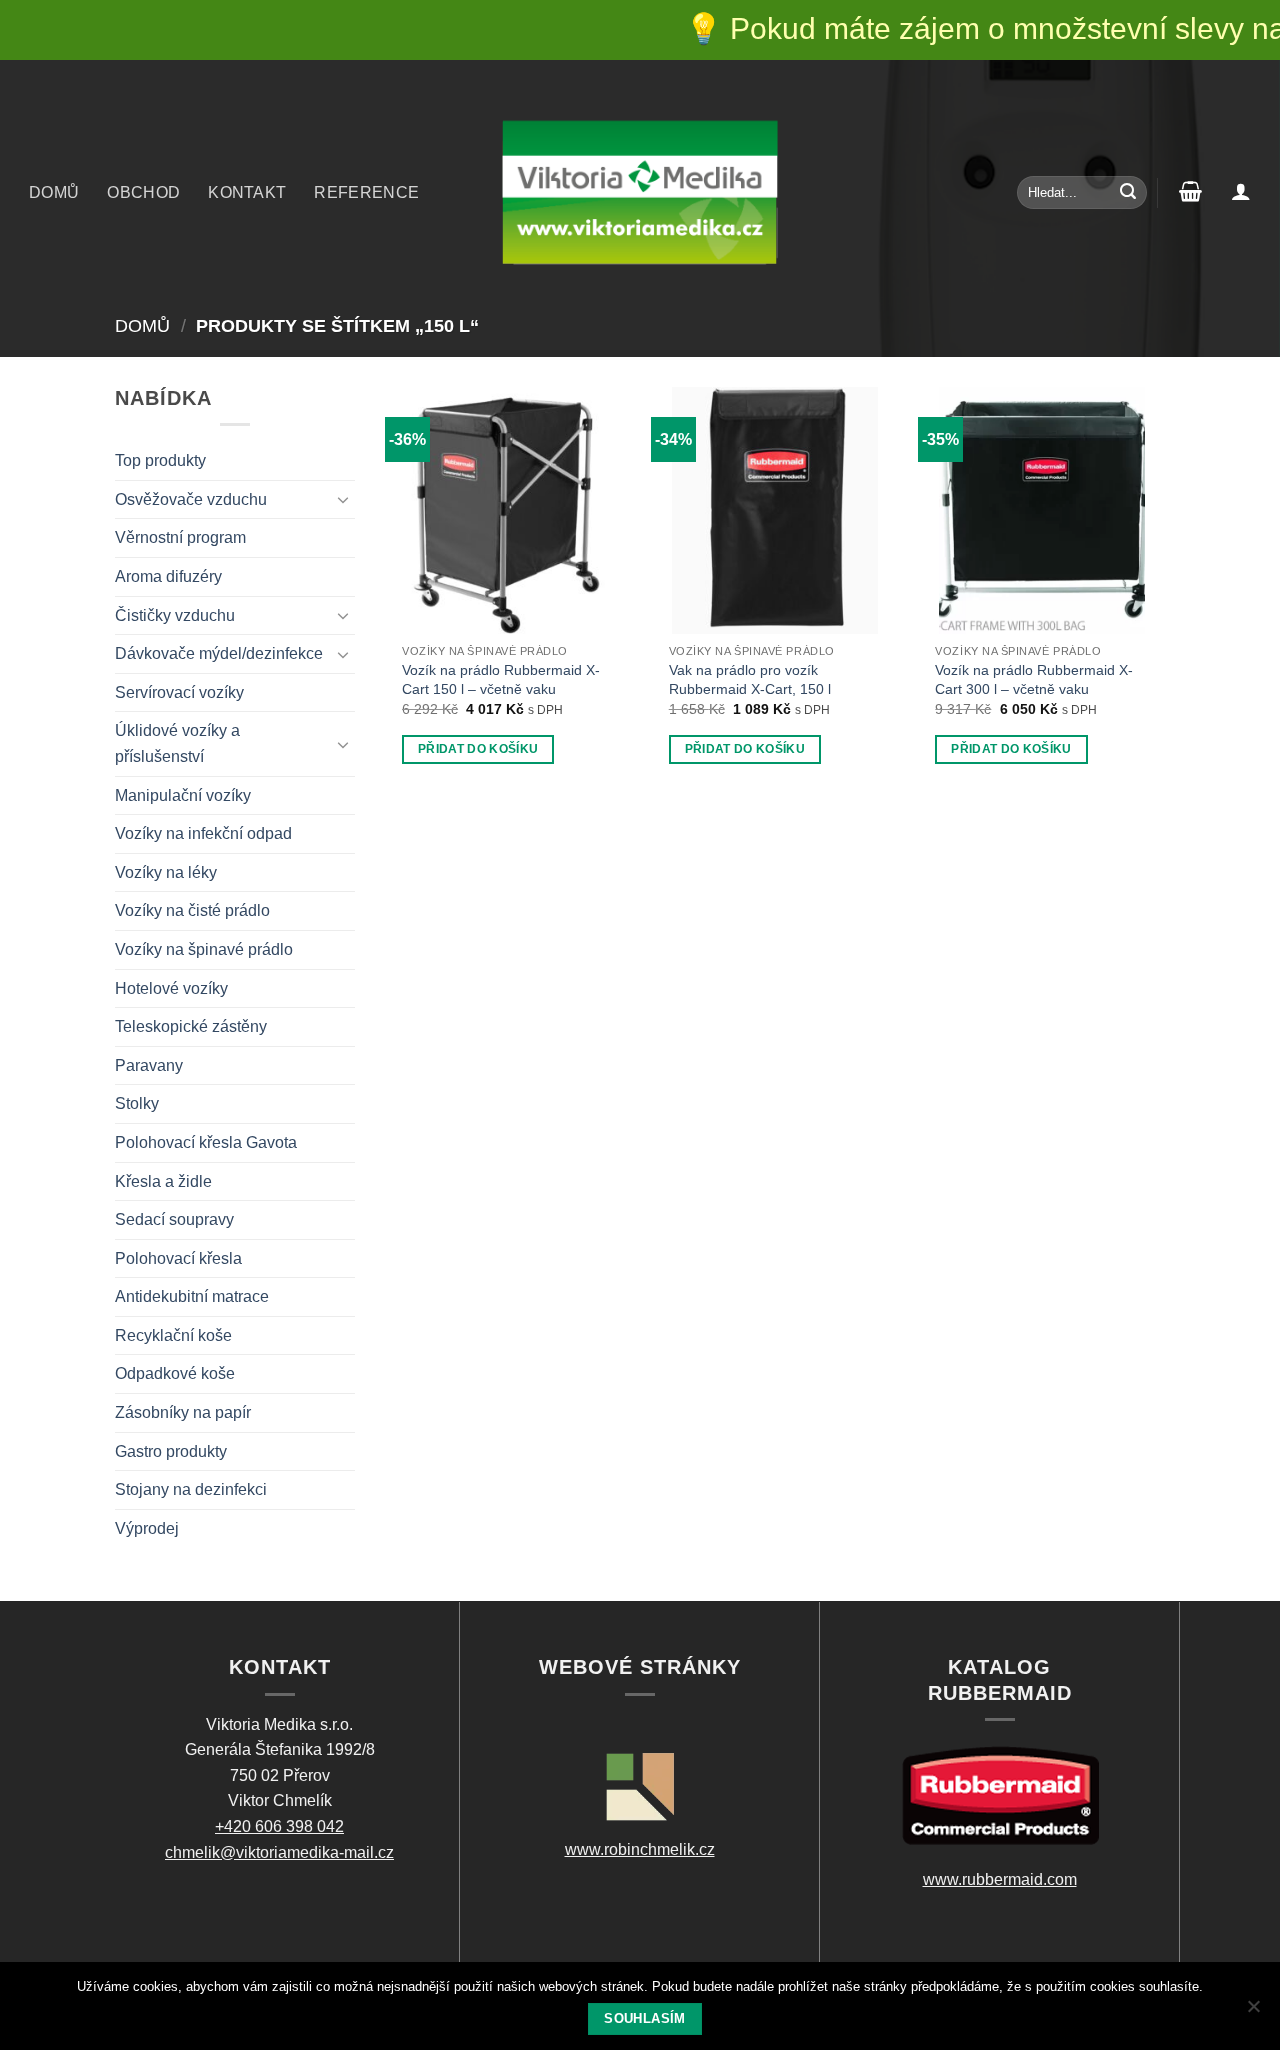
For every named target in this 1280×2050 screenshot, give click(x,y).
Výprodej (147, 1528)
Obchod (143, 192)
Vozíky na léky (166, 872)
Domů (54, 192)
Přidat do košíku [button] (478, 749)
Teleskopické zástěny (191, 1026)
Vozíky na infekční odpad (203, 833)
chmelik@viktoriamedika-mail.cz (279, 1852)
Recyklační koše (173, 1335)
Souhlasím (644, 2019)
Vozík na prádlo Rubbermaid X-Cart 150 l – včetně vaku (501, 679)
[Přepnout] (343, 499)
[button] (1241, 191)
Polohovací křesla (178, 1258)
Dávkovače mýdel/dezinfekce (219, 653)
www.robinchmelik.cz (640, 1849)
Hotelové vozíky (171, 988)
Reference (366, 192)
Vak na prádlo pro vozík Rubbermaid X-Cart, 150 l (750, 679)
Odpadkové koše (175, 1373)
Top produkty (160, 460)
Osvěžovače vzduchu (191, 499)
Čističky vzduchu (175, 615)
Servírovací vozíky (179, 692)
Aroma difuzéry (168, 576)
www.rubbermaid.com (1000, 1879)
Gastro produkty (171, 1451)
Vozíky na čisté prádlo (192, 910)
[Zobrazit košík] (1190, 191)
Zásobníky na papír (183, 1412)
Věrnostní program (180, 537)
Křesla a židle (163, 1181)
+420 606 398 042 (279, 1826)
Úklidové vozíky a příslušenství (177, 743)
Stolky (137, 1103)
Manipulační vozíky (183, 795)
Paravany (149, 1065)
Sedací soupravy (174, 1219)
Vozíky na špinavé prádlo (204, 949)
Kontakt (247, 192)
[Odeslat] (1128, 193)
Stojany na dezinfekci (191, 1489)
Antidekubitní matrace (192, 1296)
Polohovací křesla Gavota (206, 1142)
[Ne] (1253, 2012)
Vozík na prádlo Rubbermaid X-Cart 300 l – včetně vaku (1034, 679)
